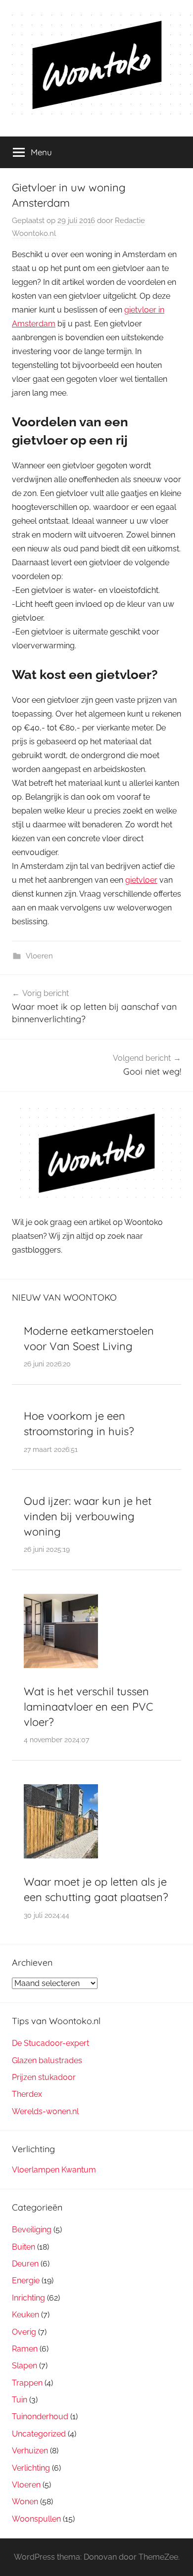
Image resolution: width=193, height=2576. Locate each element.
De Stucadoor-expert (50, 2043)
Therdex (27, 2094)
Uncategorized (39, 2434)
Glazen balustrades (47, 2060)
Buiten (24, 2247)
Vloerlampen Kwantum (54, 2170)
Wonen (25, 2502)
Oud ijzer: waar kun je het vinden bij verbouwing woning (88, 1516)
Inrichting (28, 2298)
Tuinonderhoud (40, 2417)
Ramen (25, 2349)
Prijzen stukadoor (44, 2077)
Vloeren (39, 956)
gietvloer (141, 880)
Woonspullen (36, 2519)
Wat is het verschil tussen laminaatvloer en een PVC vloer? (88, 1707)
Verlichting (31, 2468)
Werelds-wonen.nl (45, 2111)
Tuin (20, 2400)
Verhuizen (30, 2451)
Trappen (27, 2383)
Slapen (24, 2366)
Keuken (25, 2315)
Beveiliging (32, 2230)
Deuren (25, 2264)
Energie (26, 2281)
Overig (24, 2332)
